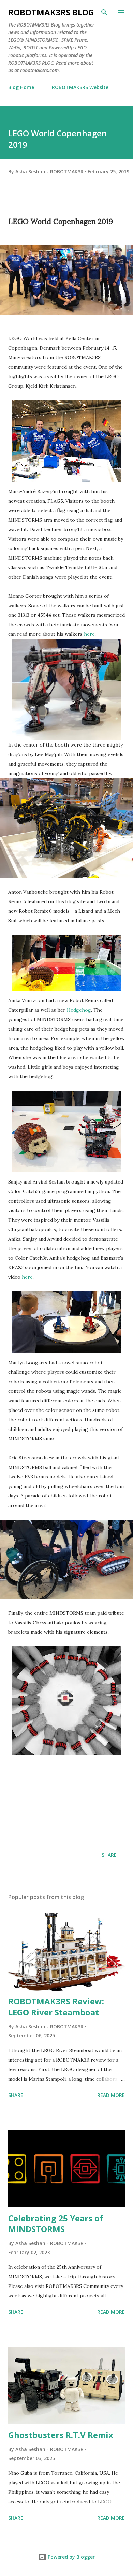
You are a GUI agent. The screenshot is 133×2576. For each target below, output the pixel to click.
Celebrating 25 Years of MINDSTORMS (56, 2223)
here (89, 634)
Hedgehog (79, 1010)
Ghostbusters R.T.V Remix (61, 2435)
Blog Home (21, 87)
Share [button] (109, 1855)
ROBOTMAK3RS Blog (51, 12)
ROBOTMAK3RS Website (80, 87)
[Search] (104, 12)
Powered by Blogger (71, 2557)
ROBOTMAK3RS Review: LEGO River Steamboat (56, 2007)
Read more (111, 2095)
